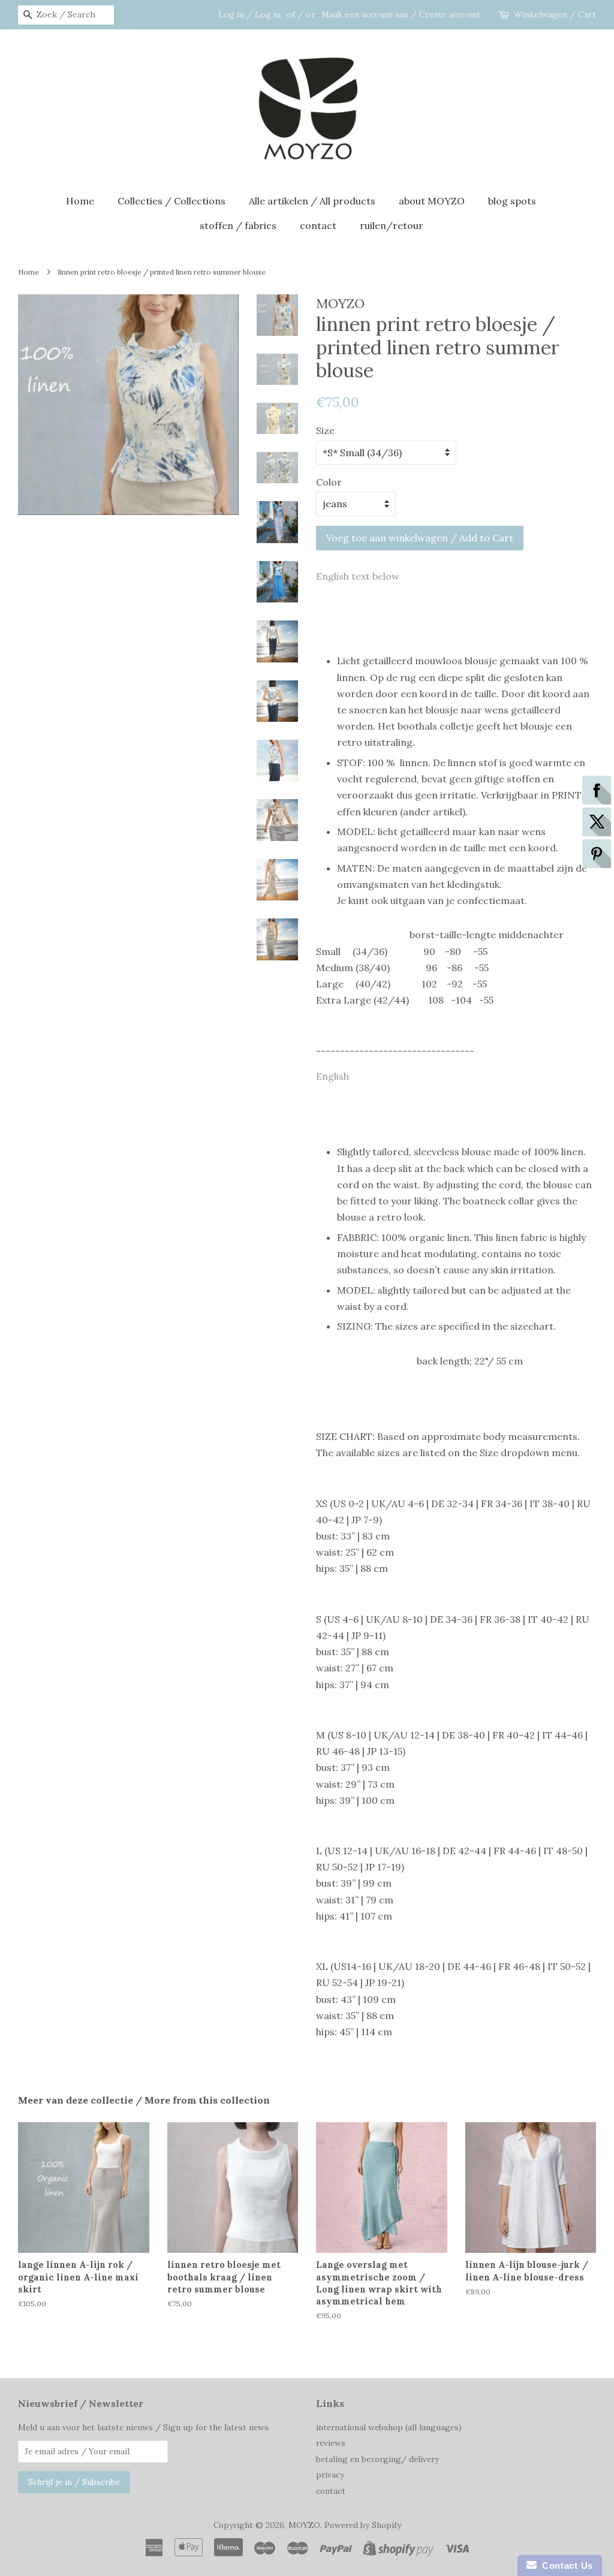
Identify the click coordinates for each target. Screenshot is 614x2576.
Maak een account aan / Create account (401, 14)
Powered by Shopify (363, 2525)
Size (325, 430)
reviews (331, 2443)
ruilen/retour (392, 225)
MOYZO (304, 2525)
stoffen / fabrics (238, 225)
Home (80, 201)
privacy (330, 2475)
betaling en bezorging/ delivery (377, 2459)
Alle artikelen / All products (312, 201)
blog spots (512, 201)
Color (329, 482)
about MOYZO (432, 201)
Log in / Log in (249, 14)
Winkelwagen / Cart (555, 14)
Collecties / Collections (171, 201)
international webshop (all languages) (389, 2427)
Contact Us (565, 2566)
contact (318, 225)
